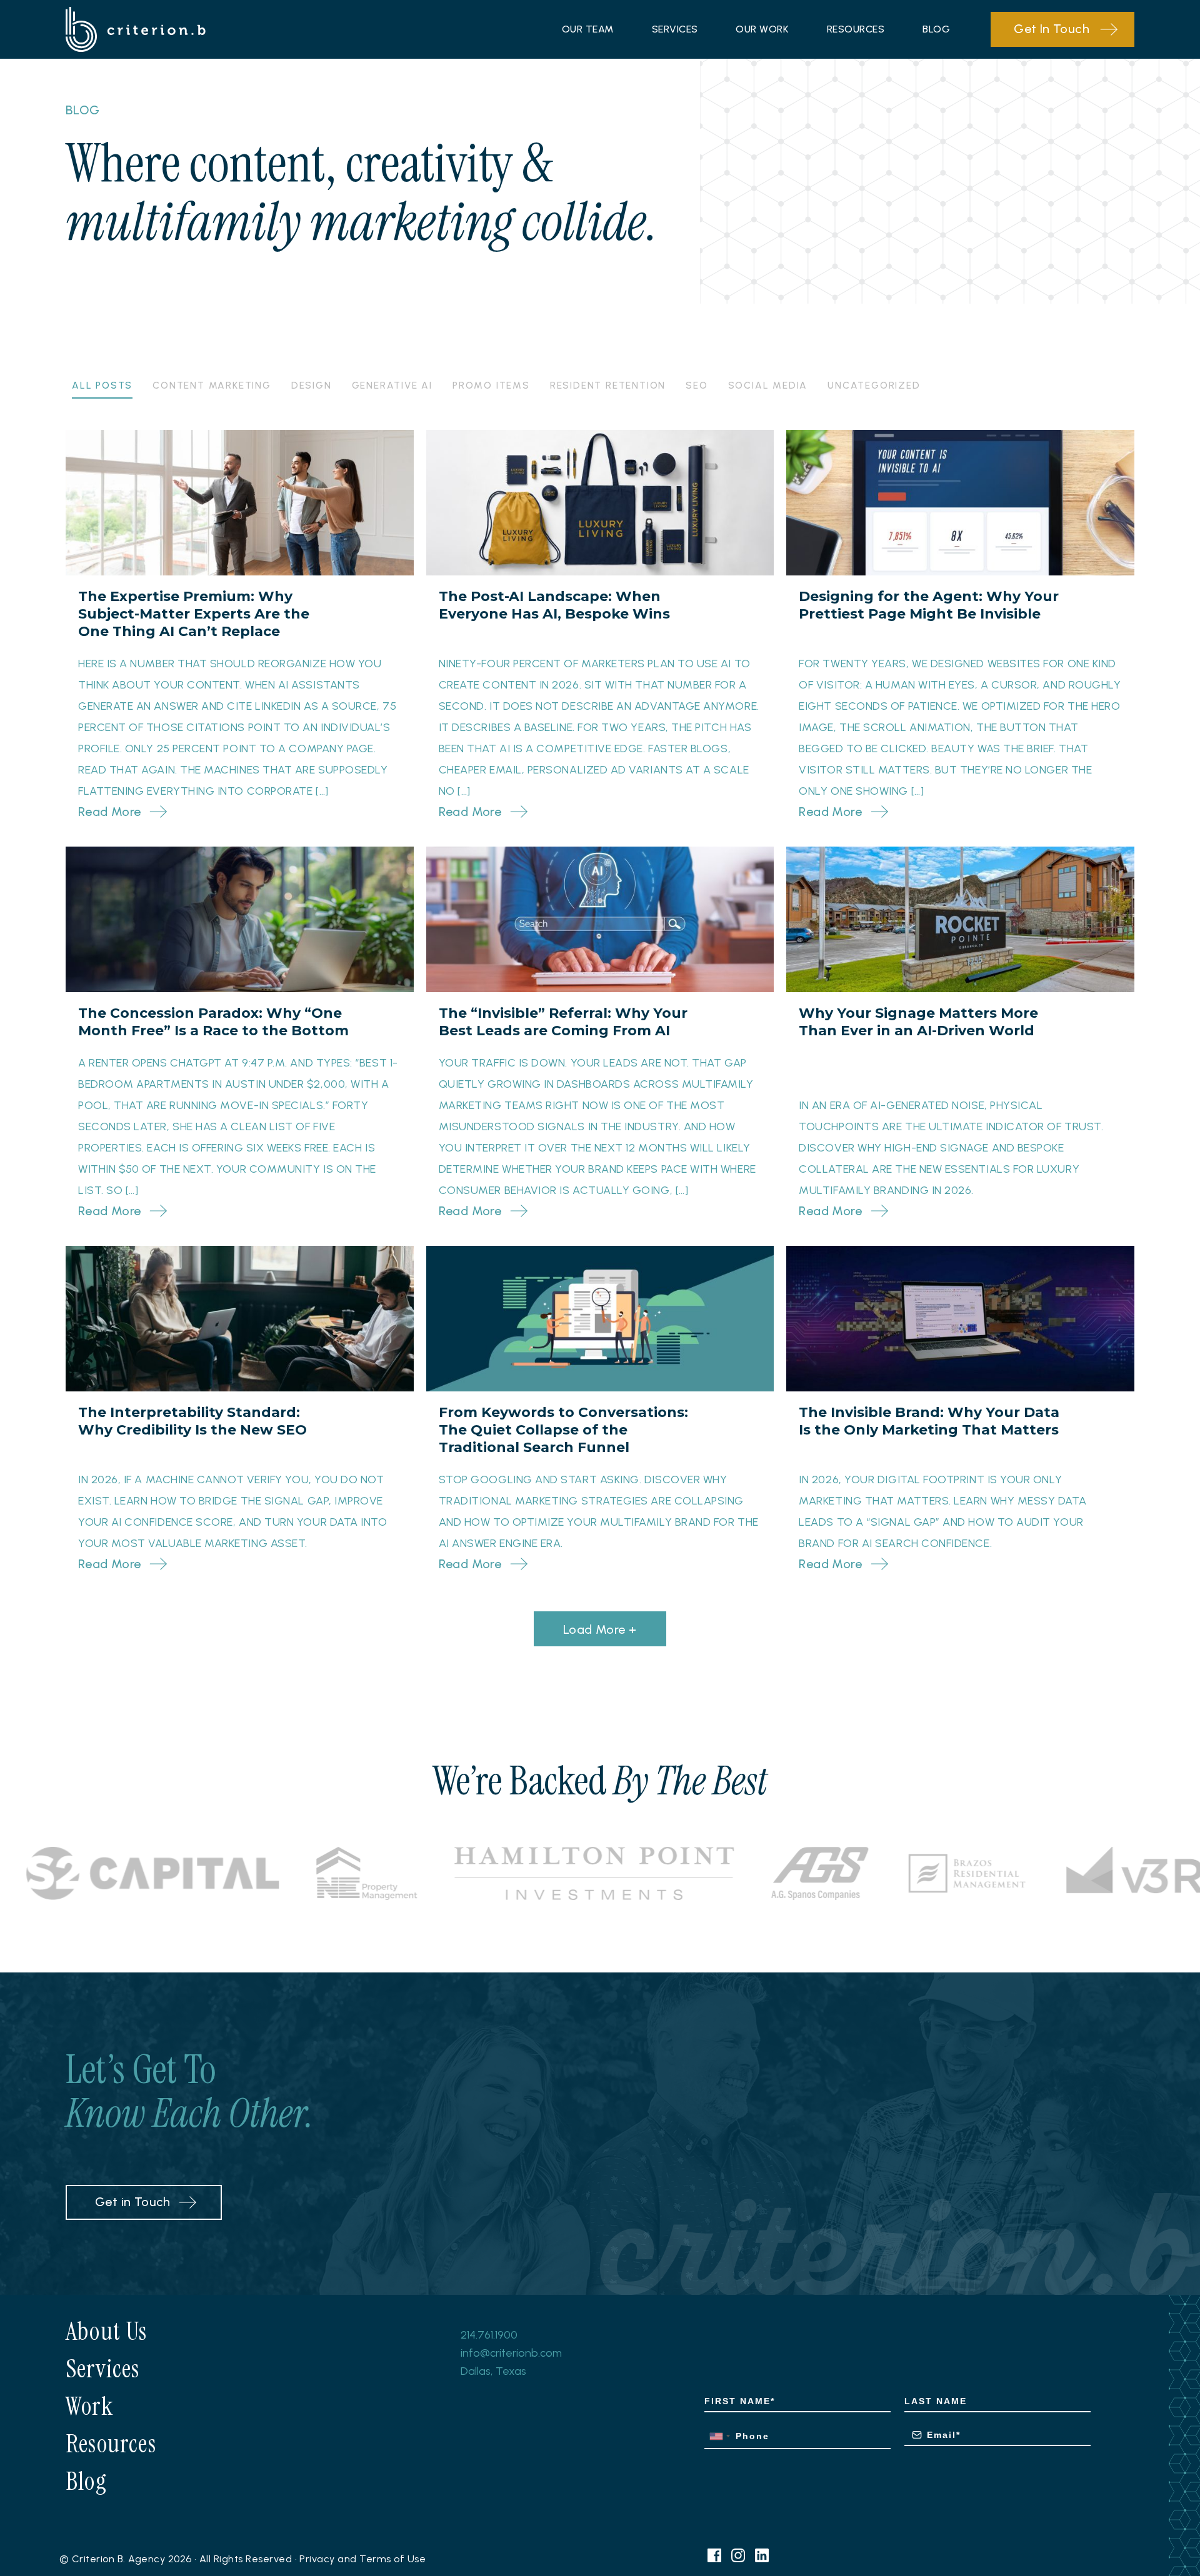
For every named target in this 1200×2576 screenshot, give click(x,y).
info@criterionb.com (511, 2353)
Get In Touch (1052, 29)
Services (675, 29)
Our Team (588, 29)
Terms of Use (392, 2559)
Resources (856, 29)
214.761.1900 (489, 2335)
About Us (107, 2331)
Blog (936, 29)
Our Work (762, 29)
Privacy (317, 2559)
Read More (110, 812)
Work (89, 2406)
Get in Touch (133, 2202)
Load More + (600, 1629)
